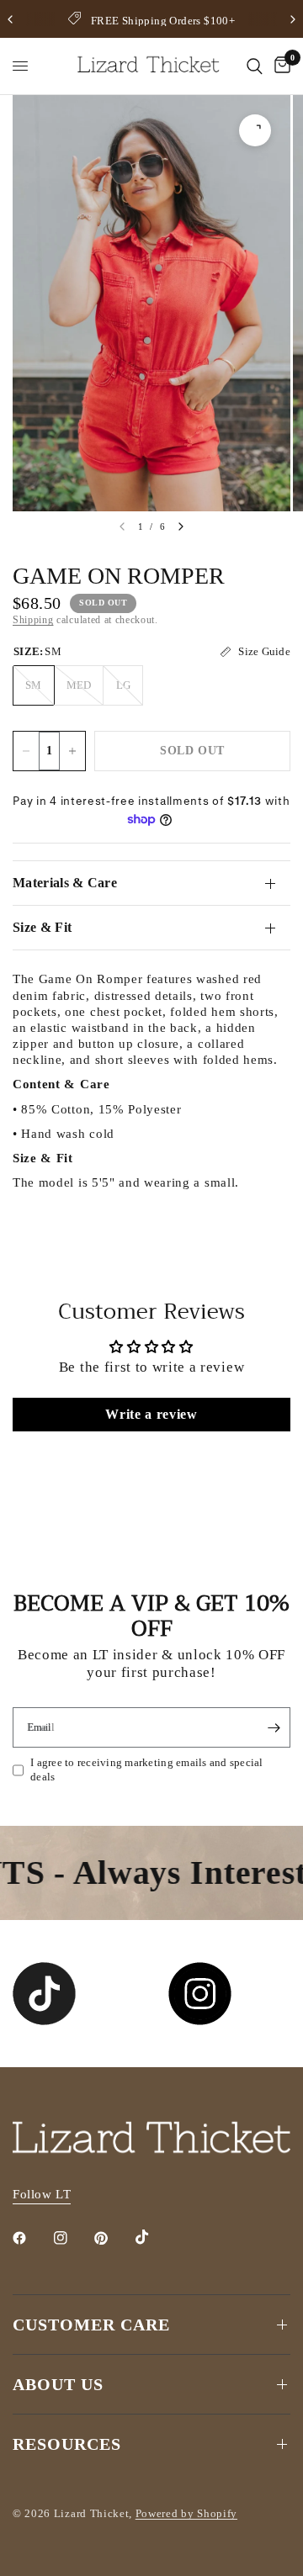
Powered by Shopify (186, 2513)
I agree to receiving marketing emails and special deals (147, 1769)
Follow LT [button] (42, 2194)
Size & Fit (42, 927)
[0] (279, 66)
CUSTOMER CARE (91, 2325)
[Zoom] (255, 130)
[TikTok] (154, 2237)
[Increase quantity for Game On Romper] (72, 751)
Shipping (33, 620)
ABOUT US (58, 2384)
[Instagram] (72, 2238)
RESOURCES (67, 2444)
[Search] (255, 66)
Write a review (151, 1414)
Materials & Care (65, 883)
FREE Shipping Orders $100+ (163, 21)
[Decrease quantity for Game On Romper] (26, 751)
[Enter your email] (274, 1727)
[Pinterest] (113, 2238)
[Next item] (181, 526)
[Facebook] (31, 2238)
